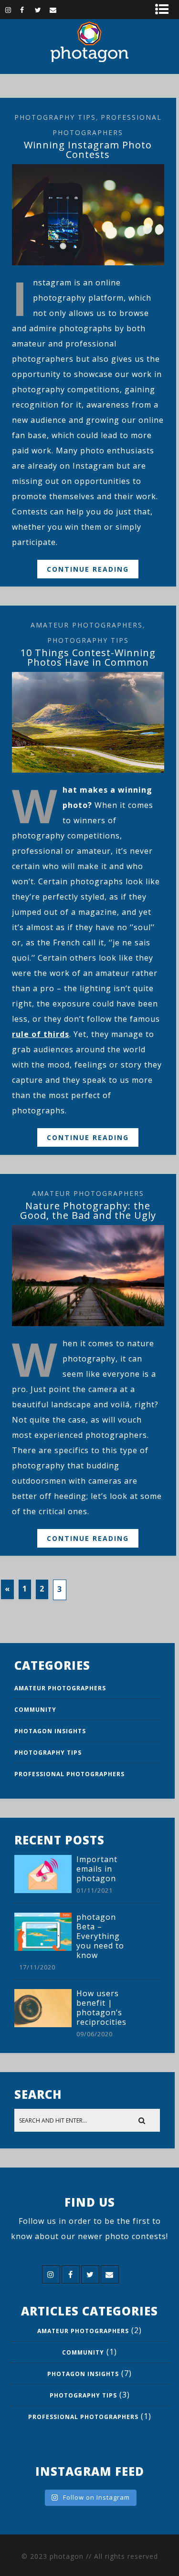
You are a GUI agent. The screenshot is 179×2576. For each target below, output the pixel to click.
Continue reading (88, 569)
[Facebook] (27, 10)
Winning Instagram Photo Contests (88, 150)
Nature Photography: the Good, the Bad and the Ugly (88, 1210)
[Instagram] (12, 10)
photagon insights (50, 1731)
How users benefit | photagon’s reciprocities (101, 2008)
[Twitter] (42, 10)
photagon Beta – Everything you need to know (100, 1936)
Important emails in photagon (97, 1869)
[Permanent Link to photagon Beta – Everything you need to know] (43, 1948)
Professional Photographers (69, 1774)
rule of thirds (41, 1034)
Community (35, 1710)
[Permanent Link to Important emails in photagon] (43, 1890)
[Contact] (57, 10)
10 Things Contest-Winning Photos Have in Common (88, 657)
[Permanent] (88, 262)
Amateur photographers (87, 625)
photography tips (55, 117)
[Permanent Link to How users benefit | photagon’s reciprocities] (43, 2024)
